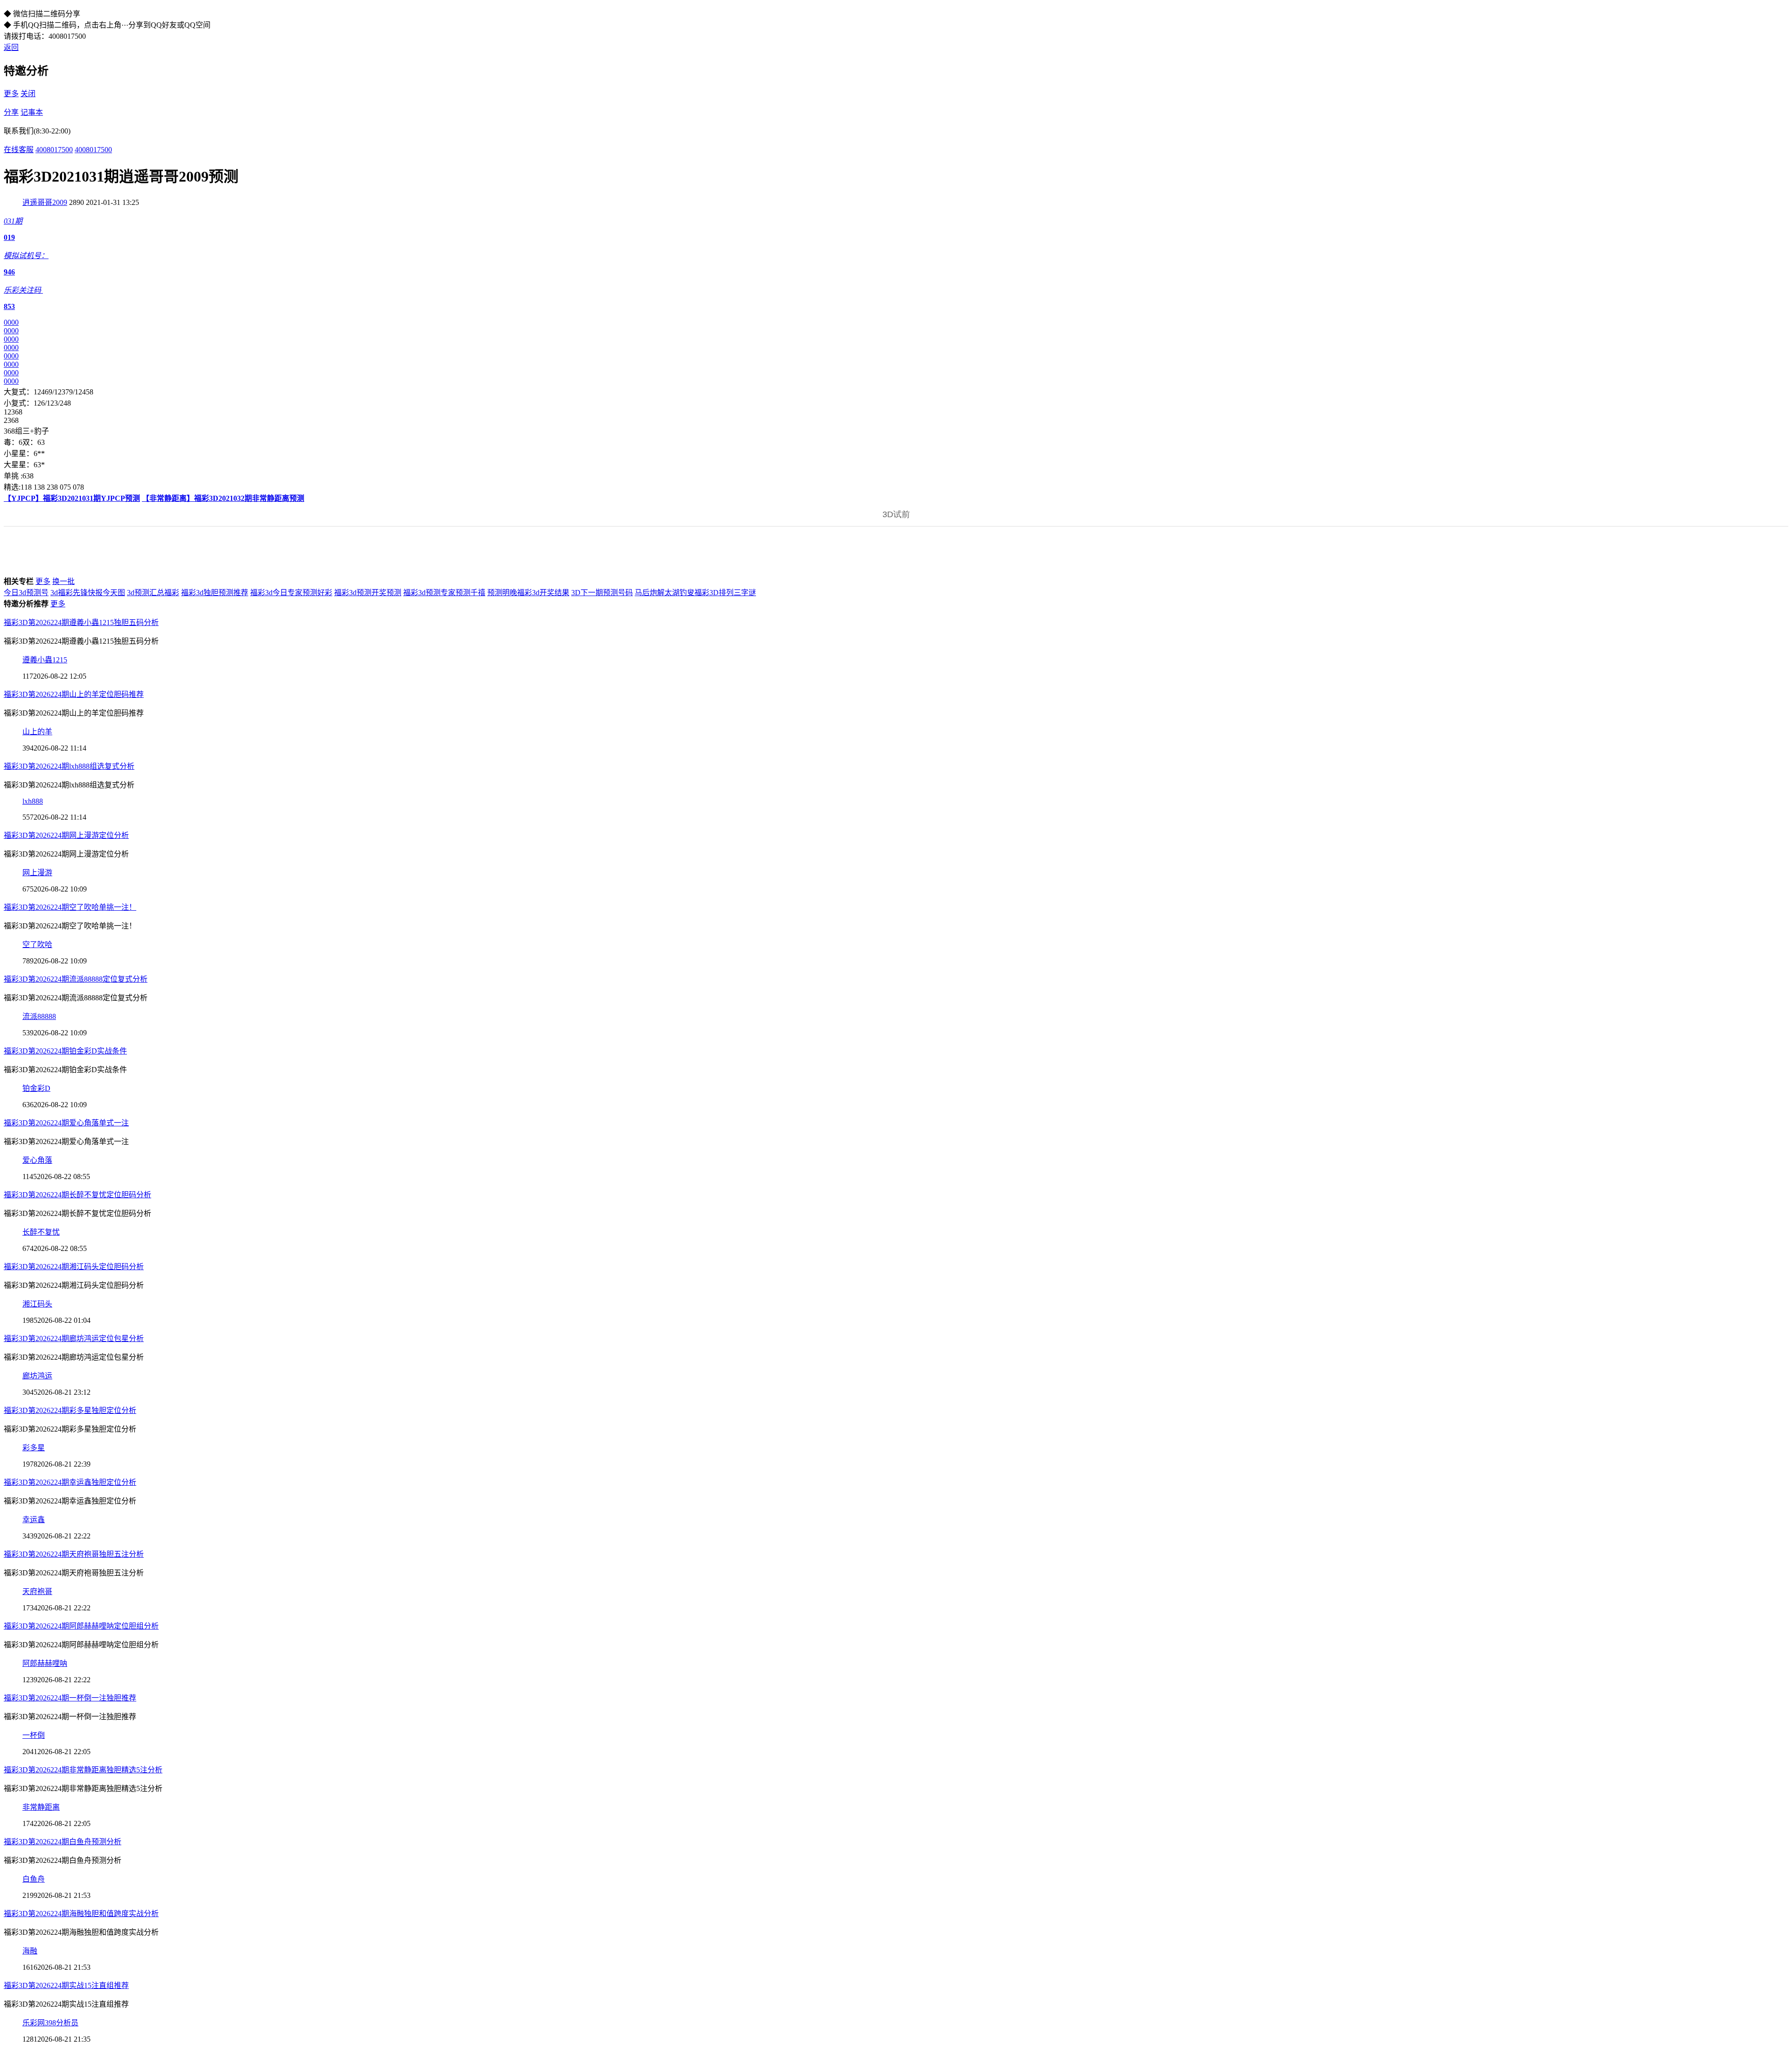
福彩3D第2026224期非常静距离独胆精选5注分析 (83, 1770)
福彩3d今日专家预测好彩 (291, 593)
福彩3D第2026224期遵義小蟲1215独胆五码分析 (81, 622)
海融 (30, 1951)
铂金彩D (36, 1088)
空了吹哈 (37, 945)
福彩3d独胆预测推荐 (215, 593)
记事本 (32, 112)
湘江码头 (37, 1304)
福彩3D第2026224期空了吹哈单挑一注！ (70, 907)
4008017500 (54, 150)
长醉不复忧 (41, 1232)
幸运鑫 (34, 1520)
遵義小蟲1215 (45, 660)
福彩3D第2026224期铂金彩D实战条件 (65, 1051)
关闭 (28, 94)
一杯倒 (34, 1735)
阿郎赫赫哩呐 (45, 1663)
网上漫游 (37, 873)
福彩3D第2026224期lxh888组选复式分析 (69, 766)
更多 (11, 94)
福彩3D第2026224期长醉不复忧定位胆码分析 (77, 1195)
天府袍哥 (37, 1591)
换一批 (63, 581)
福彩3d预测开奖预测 (368, 593)
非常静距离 (41, 1807)
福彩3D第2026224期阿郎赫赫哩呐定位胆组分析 (81, 1626)
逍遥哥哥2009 (45, 202)
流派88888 (39, 1016)
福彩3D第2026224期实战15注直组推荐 (66, 1985)
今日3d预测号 (26, 593)
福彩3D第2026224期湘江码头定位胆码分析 (74, 1267)
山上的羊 (37, 732)
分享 (11, 112)
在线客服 (19, 150)
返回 (11, 47)
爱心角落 (37, 1160)
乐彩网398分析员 (50, 2023)
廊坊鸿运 (37, 1376)
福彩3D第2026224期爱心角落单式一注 (66, 1123)
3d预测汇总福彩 (153, 593)
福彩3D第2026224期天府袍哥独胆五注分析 (74, 1554)
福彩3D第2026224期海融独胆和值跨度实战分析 (81, 1914)
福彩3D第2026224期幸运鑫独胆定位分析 (70, 1482)
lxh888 (33, 801)
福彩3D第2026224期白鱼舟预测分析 (63, 1842)
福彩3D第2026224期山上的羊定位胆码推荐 (74, 694)
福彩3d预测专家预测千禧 (444, 593)
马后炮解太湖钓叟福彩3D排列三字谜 (695, 593)
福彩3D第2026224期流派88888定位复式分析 (76, 979)
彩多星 (34, 1448)
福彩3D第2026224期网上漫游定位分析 (66, 835)
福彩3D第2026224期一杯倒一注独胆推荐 (70, 1698)
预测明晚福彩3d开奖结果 (528, 593)
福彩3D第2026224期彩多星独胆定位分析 (70, 1410)
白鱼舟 (34, 1879)
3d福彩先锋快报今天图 (88, 593)
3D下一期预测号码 (602, 593)
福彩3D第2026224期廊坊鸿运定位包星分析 (74, 1338)
